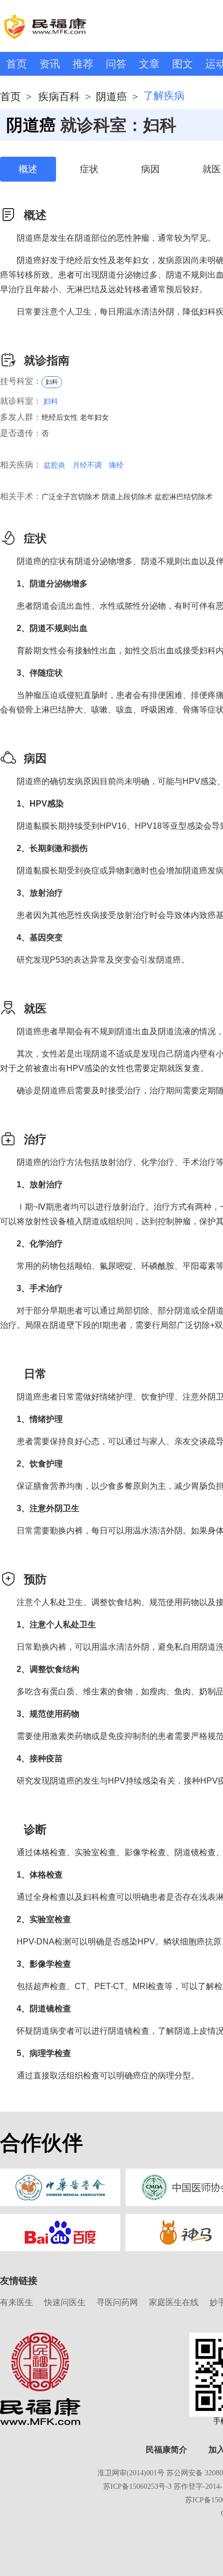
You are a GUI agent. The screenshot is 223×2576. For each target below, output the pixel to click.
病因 (150, 169)
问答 (116, 64)
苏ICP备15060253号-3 (137, 2486)
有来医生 (17, 2302)
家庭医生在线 (174, 2302)
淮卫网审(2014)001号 (131, 2473)
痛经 (116, 465)
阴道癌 (112, 97)
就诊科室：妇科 (118, 125)
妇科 (52, 382)
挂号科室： (21, 381)
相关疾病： (21, 465)
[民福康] (40, 2378)
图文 (183, 64)
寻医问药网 (117, 2302)
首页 (17, 64)
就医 (212, 169)
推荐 (83, 64)
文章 (149, 64)
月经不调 (87, 465)
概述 (28, 169)
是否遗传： (21, 433)
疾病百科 (59, 97)
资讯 (50, 64)
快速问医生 (65, 2302)
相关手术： (21, 496)
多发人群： (21, 417)
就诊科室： (21, 401)
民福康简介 (166, 2450)
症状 (89, 169)
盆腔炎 (54, 465)
